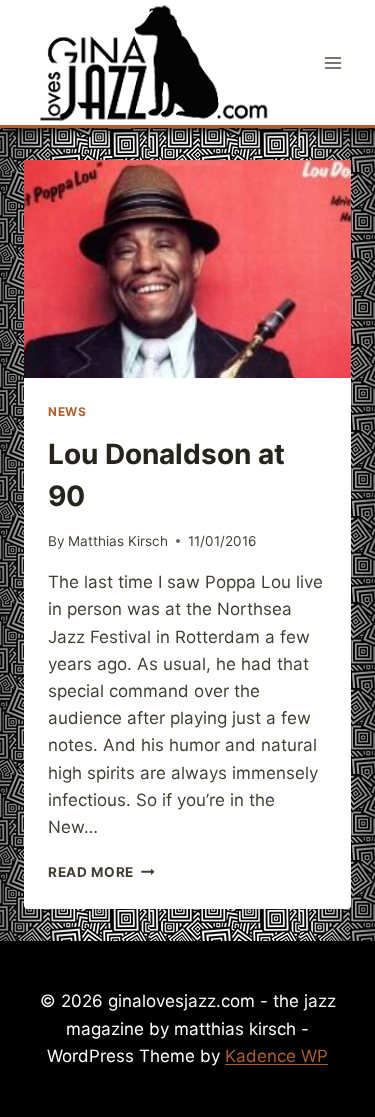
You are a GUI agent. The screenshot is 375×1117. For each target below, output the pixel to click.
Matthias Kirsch (118, 541)
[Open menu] (332, 62)
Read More (101, 872)
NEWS (67, 411)
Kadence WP (276, 1056)
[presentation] (187, 269)
